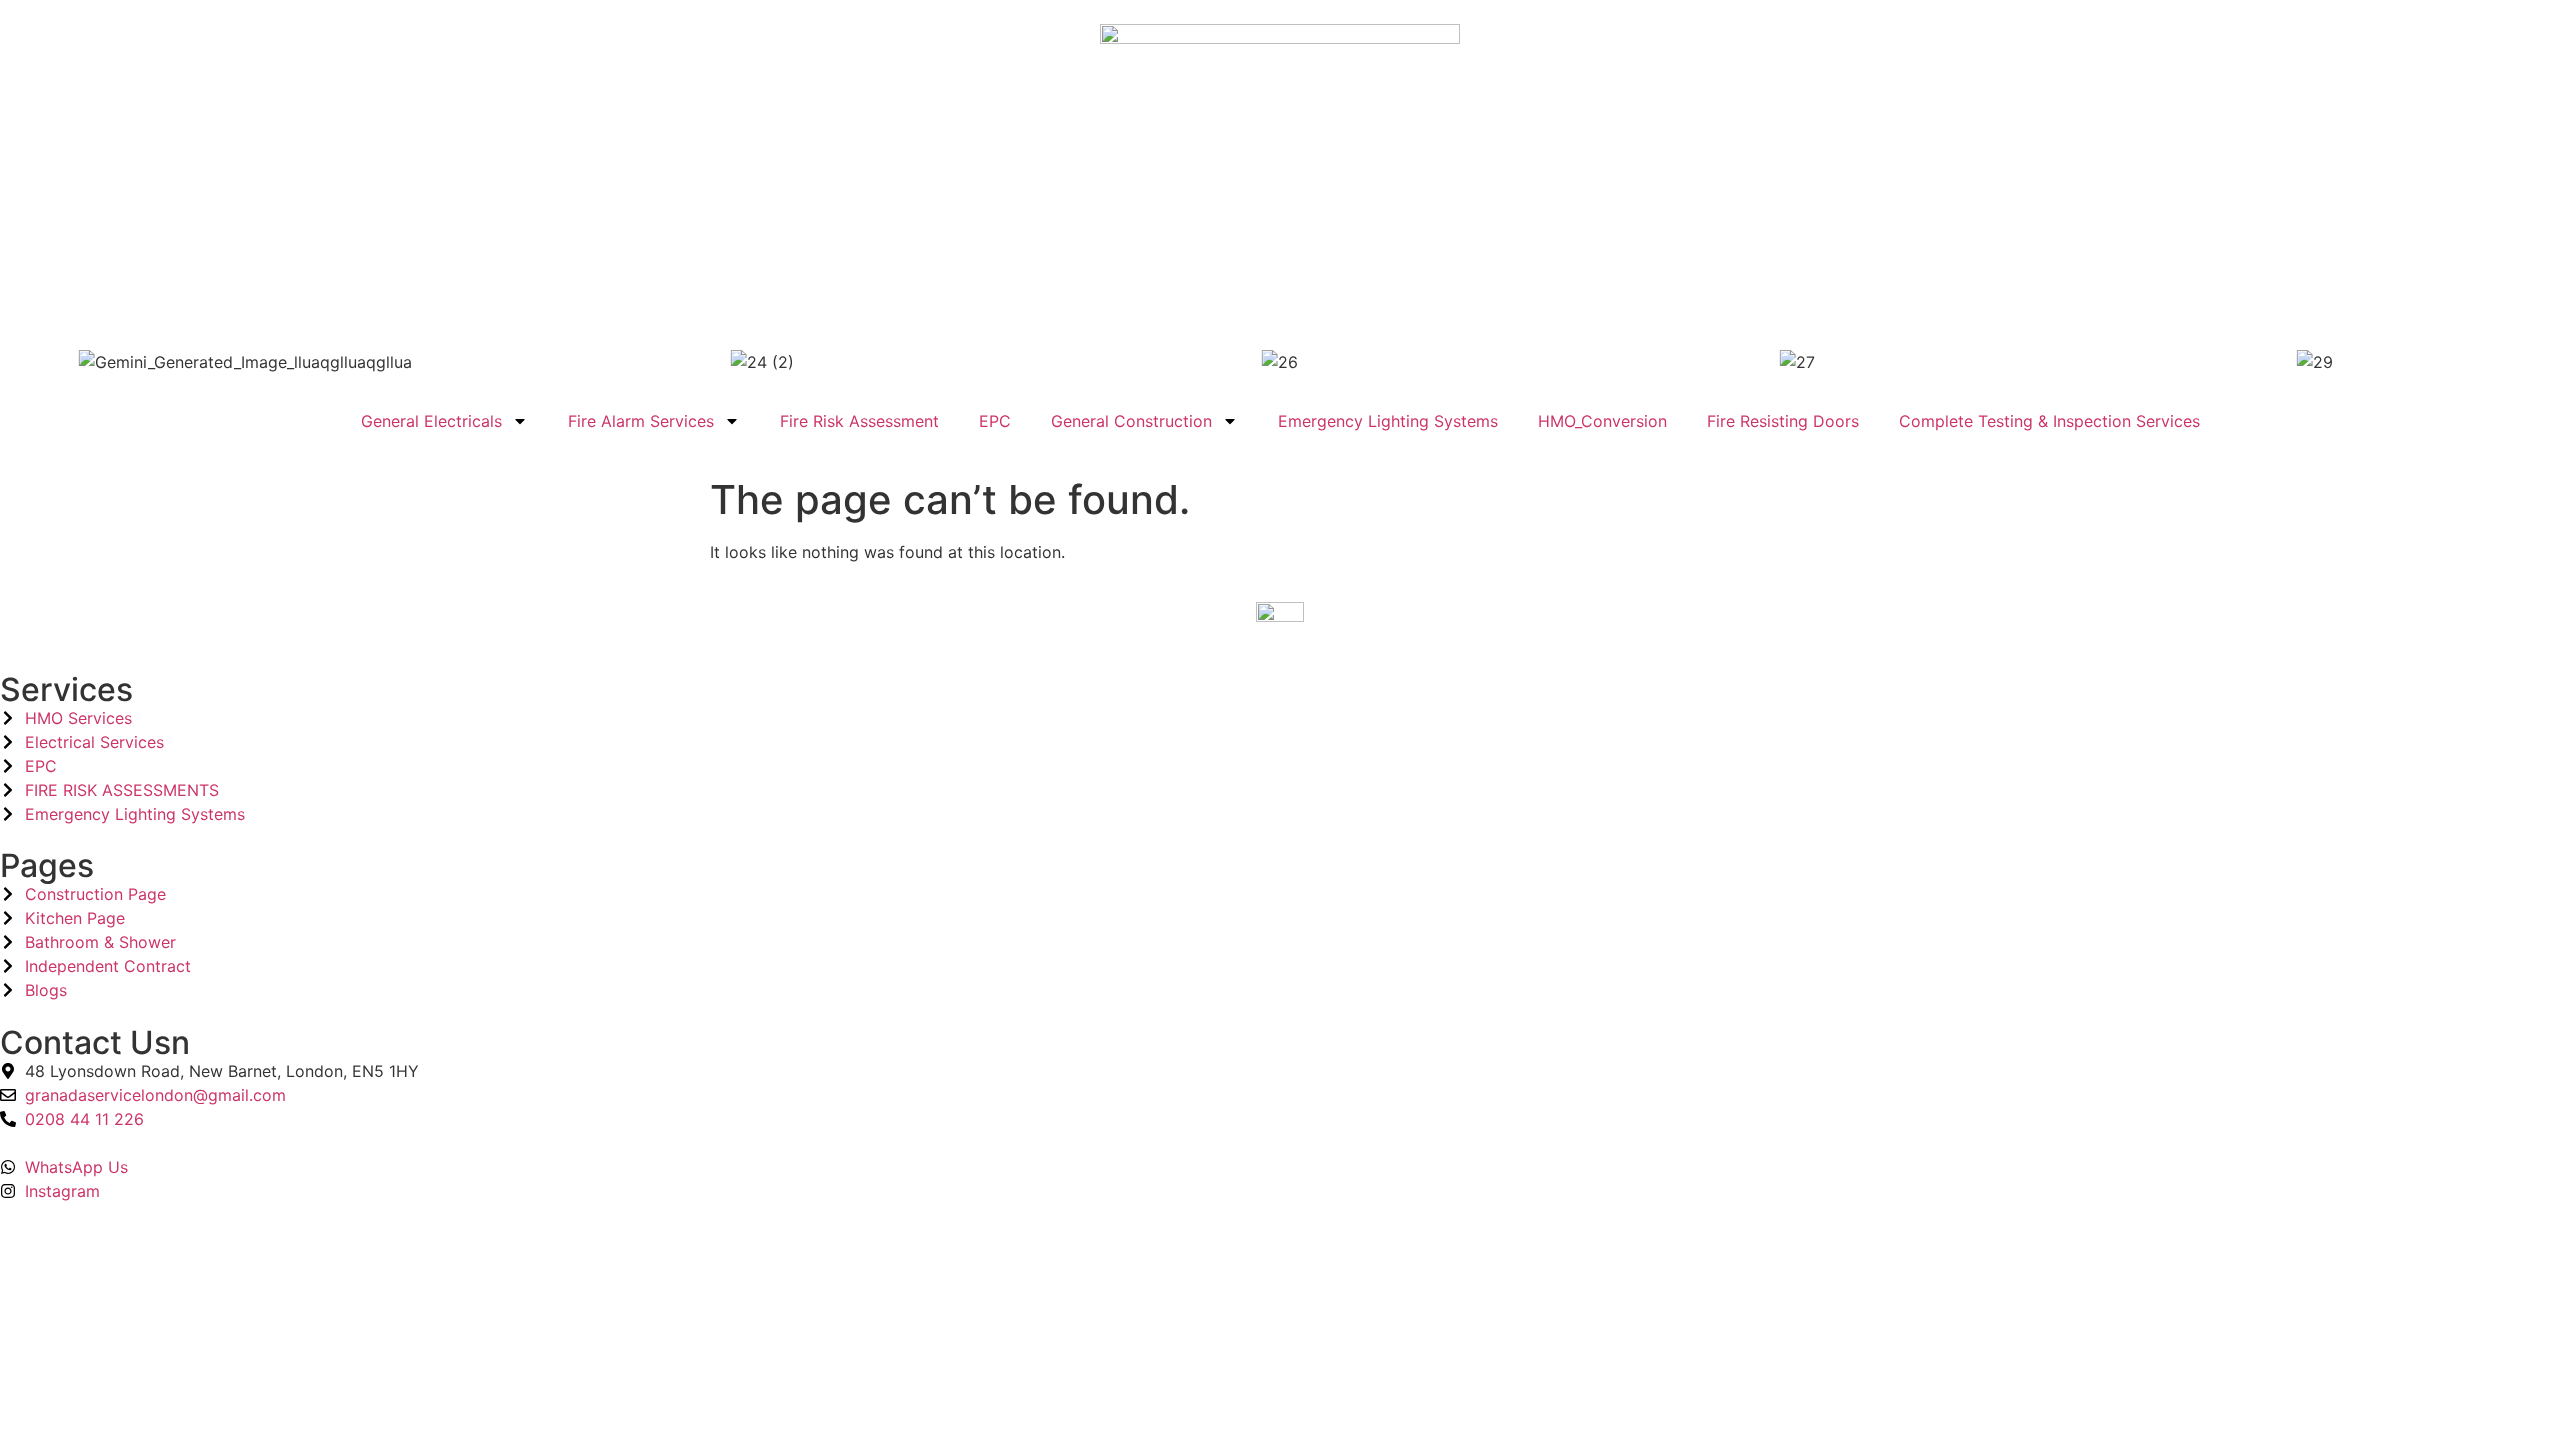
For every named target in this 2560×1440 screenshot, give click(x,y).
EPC (995, 421)
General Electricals (431, 421)
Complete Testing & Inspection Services (2049, 421)
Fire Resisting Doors (1783, 421)
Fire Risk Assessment (859, 421)
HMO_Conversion (1602, 421)
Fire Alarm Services (641, 421)
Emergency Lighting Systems (1388, 421)
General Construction (1131, 421)
